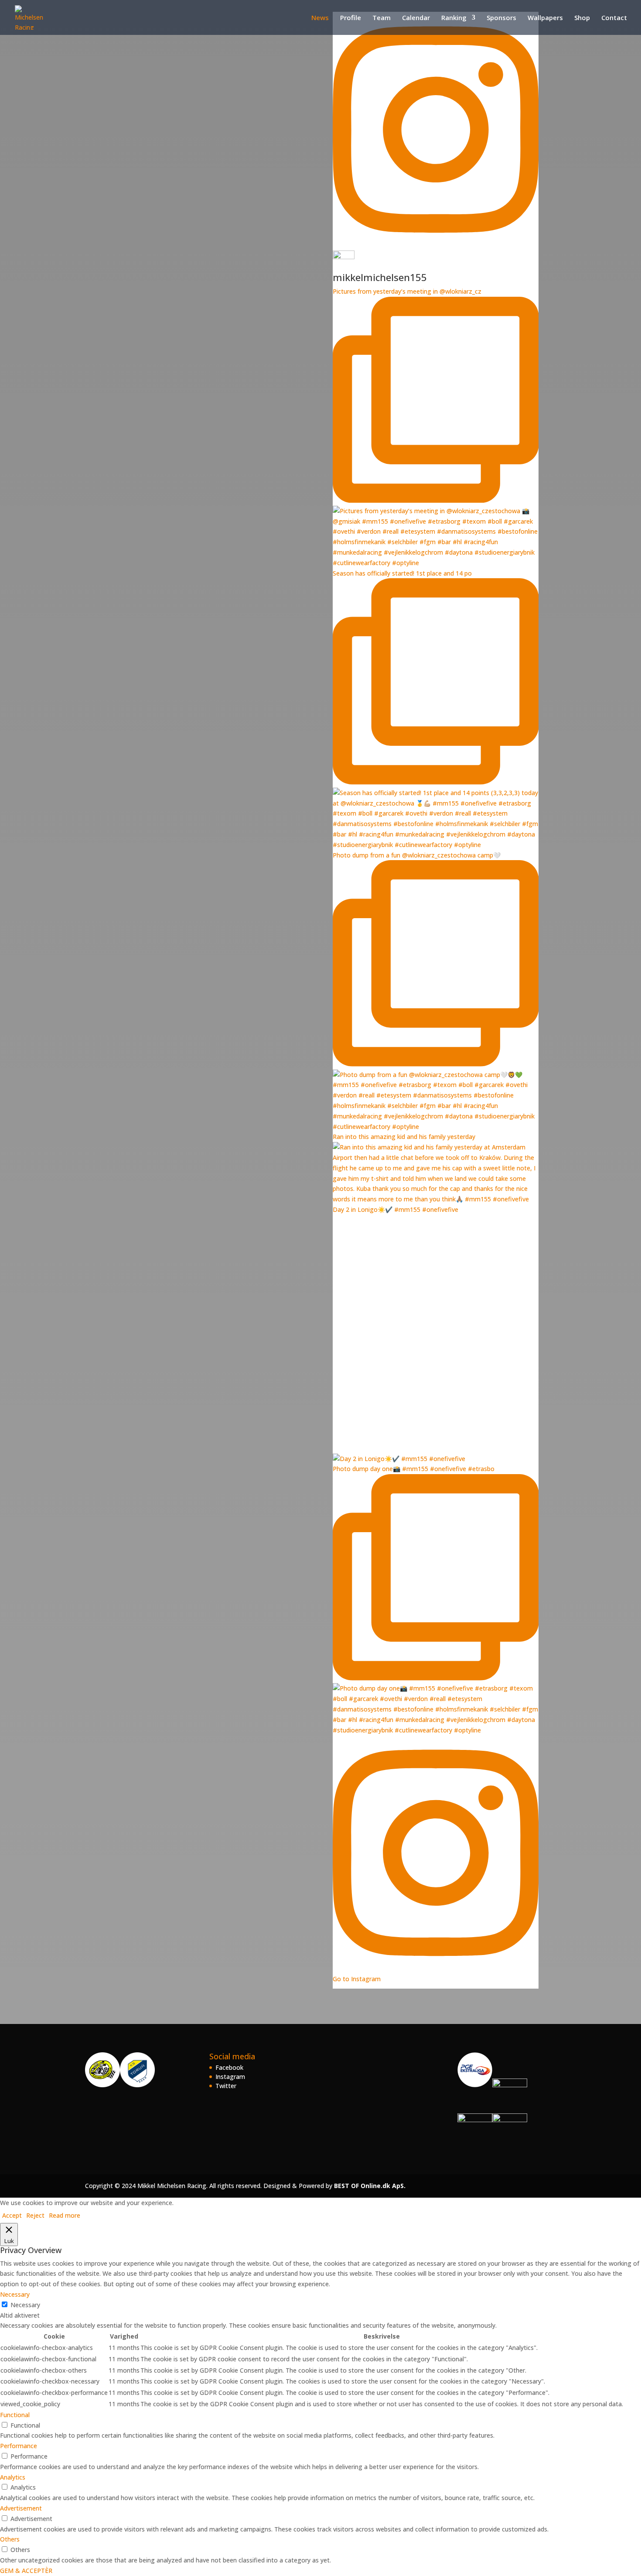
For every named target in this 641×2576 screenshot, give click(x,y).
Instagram (230, 2077)
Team (382, 18)
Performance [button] (19, 2446)
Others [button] (10, 2539)
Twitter (226, 2086)
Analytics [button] (13, 2477)
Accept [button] (12, 2215)
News (320, 18)
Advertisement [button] (21, 2508)
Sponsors (501, 18)
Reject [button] (35, 2215)
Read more (65, 2215)
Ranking (454, 18)
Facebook (229, 2067)
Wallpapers (545, 18)
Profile (351, 18)
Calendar (416, 18)
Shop (582, 18)
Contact (614, 18)
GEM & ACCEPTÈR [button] (26, 2571)
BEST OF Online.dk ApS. (370, 2186)
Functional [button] (15, 2415)
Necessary (25, 2305)
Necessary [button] (15, 2294)
